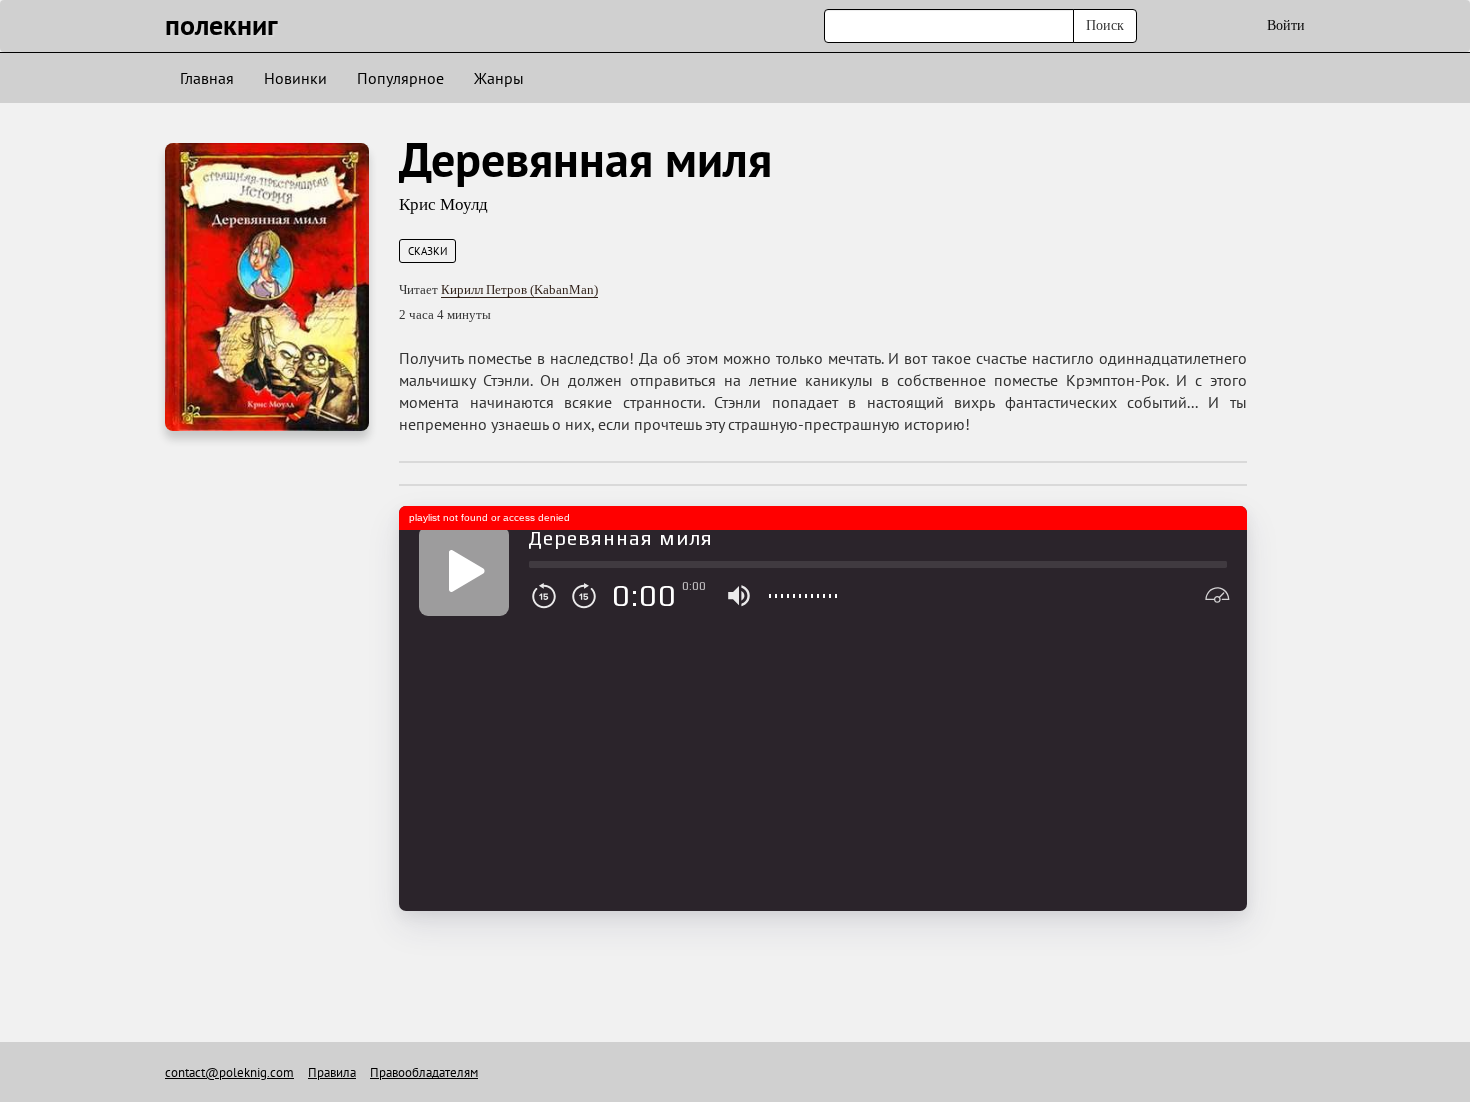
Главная (207, 78)
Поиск (1105, 25)
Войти (1286, 25)
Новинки (295, 78)
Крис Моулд (443, 204)
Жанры (499, 78)
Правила (332, 1072)
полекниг (221, 24)
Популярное (400, 78)
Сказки (427, 251)
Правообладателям (424, 1072)
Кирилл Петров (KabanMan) (519, 289)
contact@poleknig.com (229, 1072)
